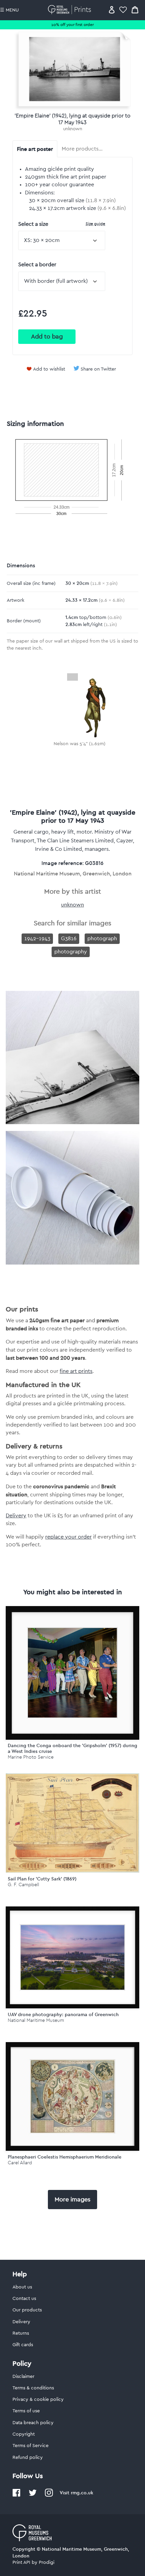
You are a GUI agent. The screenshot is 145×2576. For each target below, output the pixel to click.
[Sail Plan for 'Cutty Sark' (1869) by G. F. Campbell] (72, 1871)
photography (71, 952)
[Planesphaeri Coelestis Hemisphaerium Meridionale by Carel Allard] (72, 2096)
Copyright (24, 2434)
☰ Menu (9, 10)
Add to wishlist (49, 369)
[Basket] (135, 10)
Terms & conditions (33, 2388)
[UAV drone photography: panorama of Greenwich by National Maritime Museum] (72, 1957)
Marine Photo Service (31, 1757)
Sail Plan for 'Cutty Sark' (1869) (42, 1879)
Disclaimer (23, 2377)
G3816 (69, 939)
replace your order (68, 1537)
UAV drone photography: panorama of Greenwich (63, 2014)
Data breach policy (33, 2423)
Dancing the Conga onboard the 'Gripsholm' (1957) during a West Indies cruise (72, 1748)
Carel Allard (20, 2163)
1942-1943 (37, 939)
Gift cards (23, 2345)
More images (72, 2199)
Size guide (95, 224)
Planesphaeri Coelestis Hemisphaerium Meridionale (65, 2157)
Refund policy (28, 2458)
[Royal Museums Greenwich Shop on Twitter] (33, 2495)
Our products (27, 2310)
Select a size (62, 224)
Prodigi (47, 2563)
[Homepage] (71, 10)
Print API (21, 2563)
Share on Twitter (98, 369)
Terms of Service (31, 2446)
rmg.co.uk (82, 2493)
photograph (102, 939)
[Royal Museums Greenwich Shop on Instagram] (49, 2495)
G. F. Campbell (23, 1885)
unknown (73, 129)
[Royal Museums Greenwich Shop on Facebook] (17, 2495)
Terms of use (26, 2411)
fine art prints (76, 1371)
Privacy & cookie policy (38, 2399)
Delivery (16, 1516)
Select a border (37, 265)
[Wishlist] (123, 10)
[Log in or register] (112, 10)
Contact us (24, 2299)
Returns (21, 2333)
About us (22, 2287)
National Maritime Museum (36, 2020)
